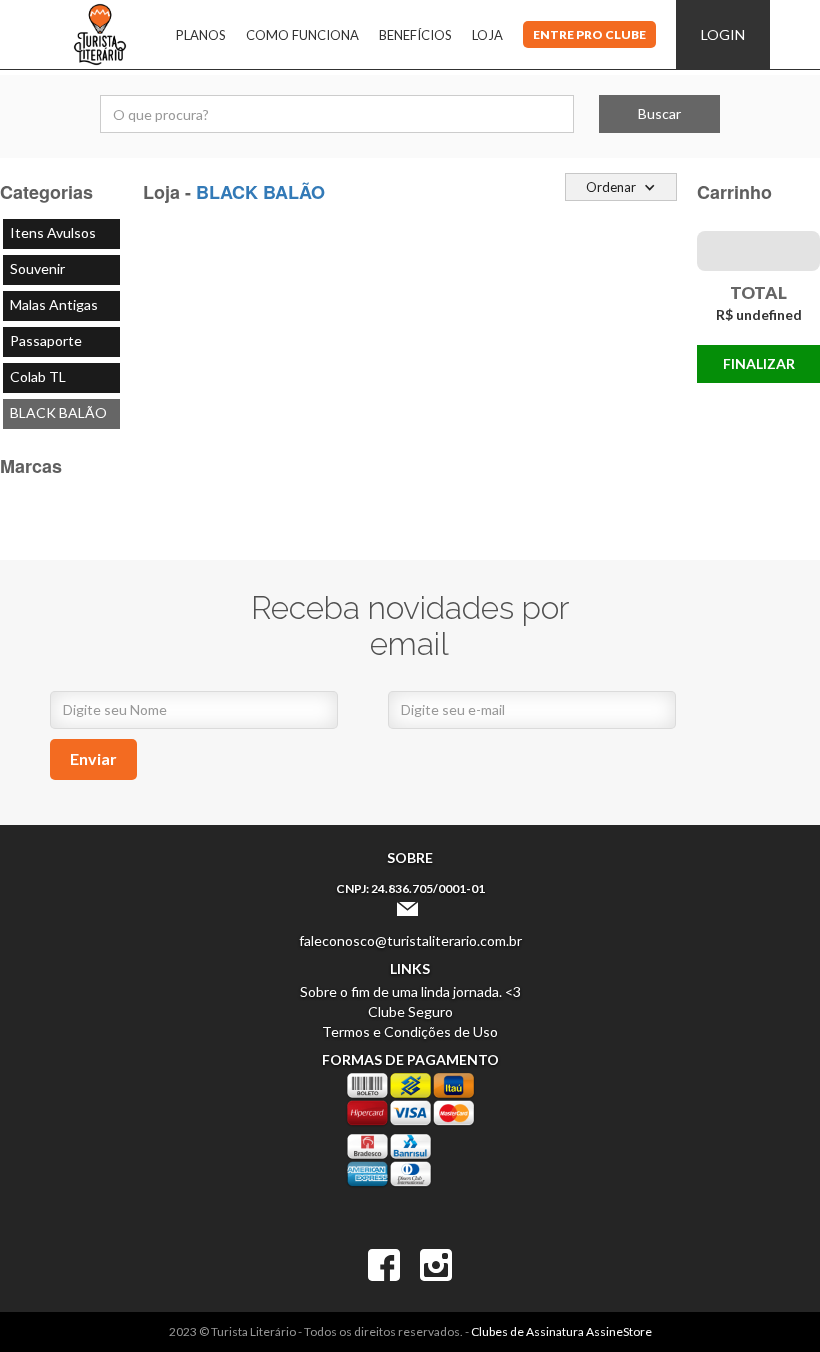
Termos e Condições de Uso (410, 1031)
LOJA (487, 35)
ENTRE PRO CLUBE (589, 34)
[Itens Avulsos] (61, 234)
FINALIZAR (759, 363)
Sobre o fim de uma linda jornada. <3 (410, 991)
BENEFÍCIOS (415, 35)
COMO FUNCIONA (302, 35)
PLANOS (201, 35)
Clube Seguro (410, 1011)
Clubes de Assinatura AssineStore (561, 1331)
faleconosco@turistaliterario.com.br (410, 940)
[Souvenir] (61, 270)
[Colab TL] (61, 378)
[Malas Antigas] (61, 306)
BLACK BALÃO (260, 192)
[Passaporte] (61, 342)
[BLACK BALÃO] (61, 414)
